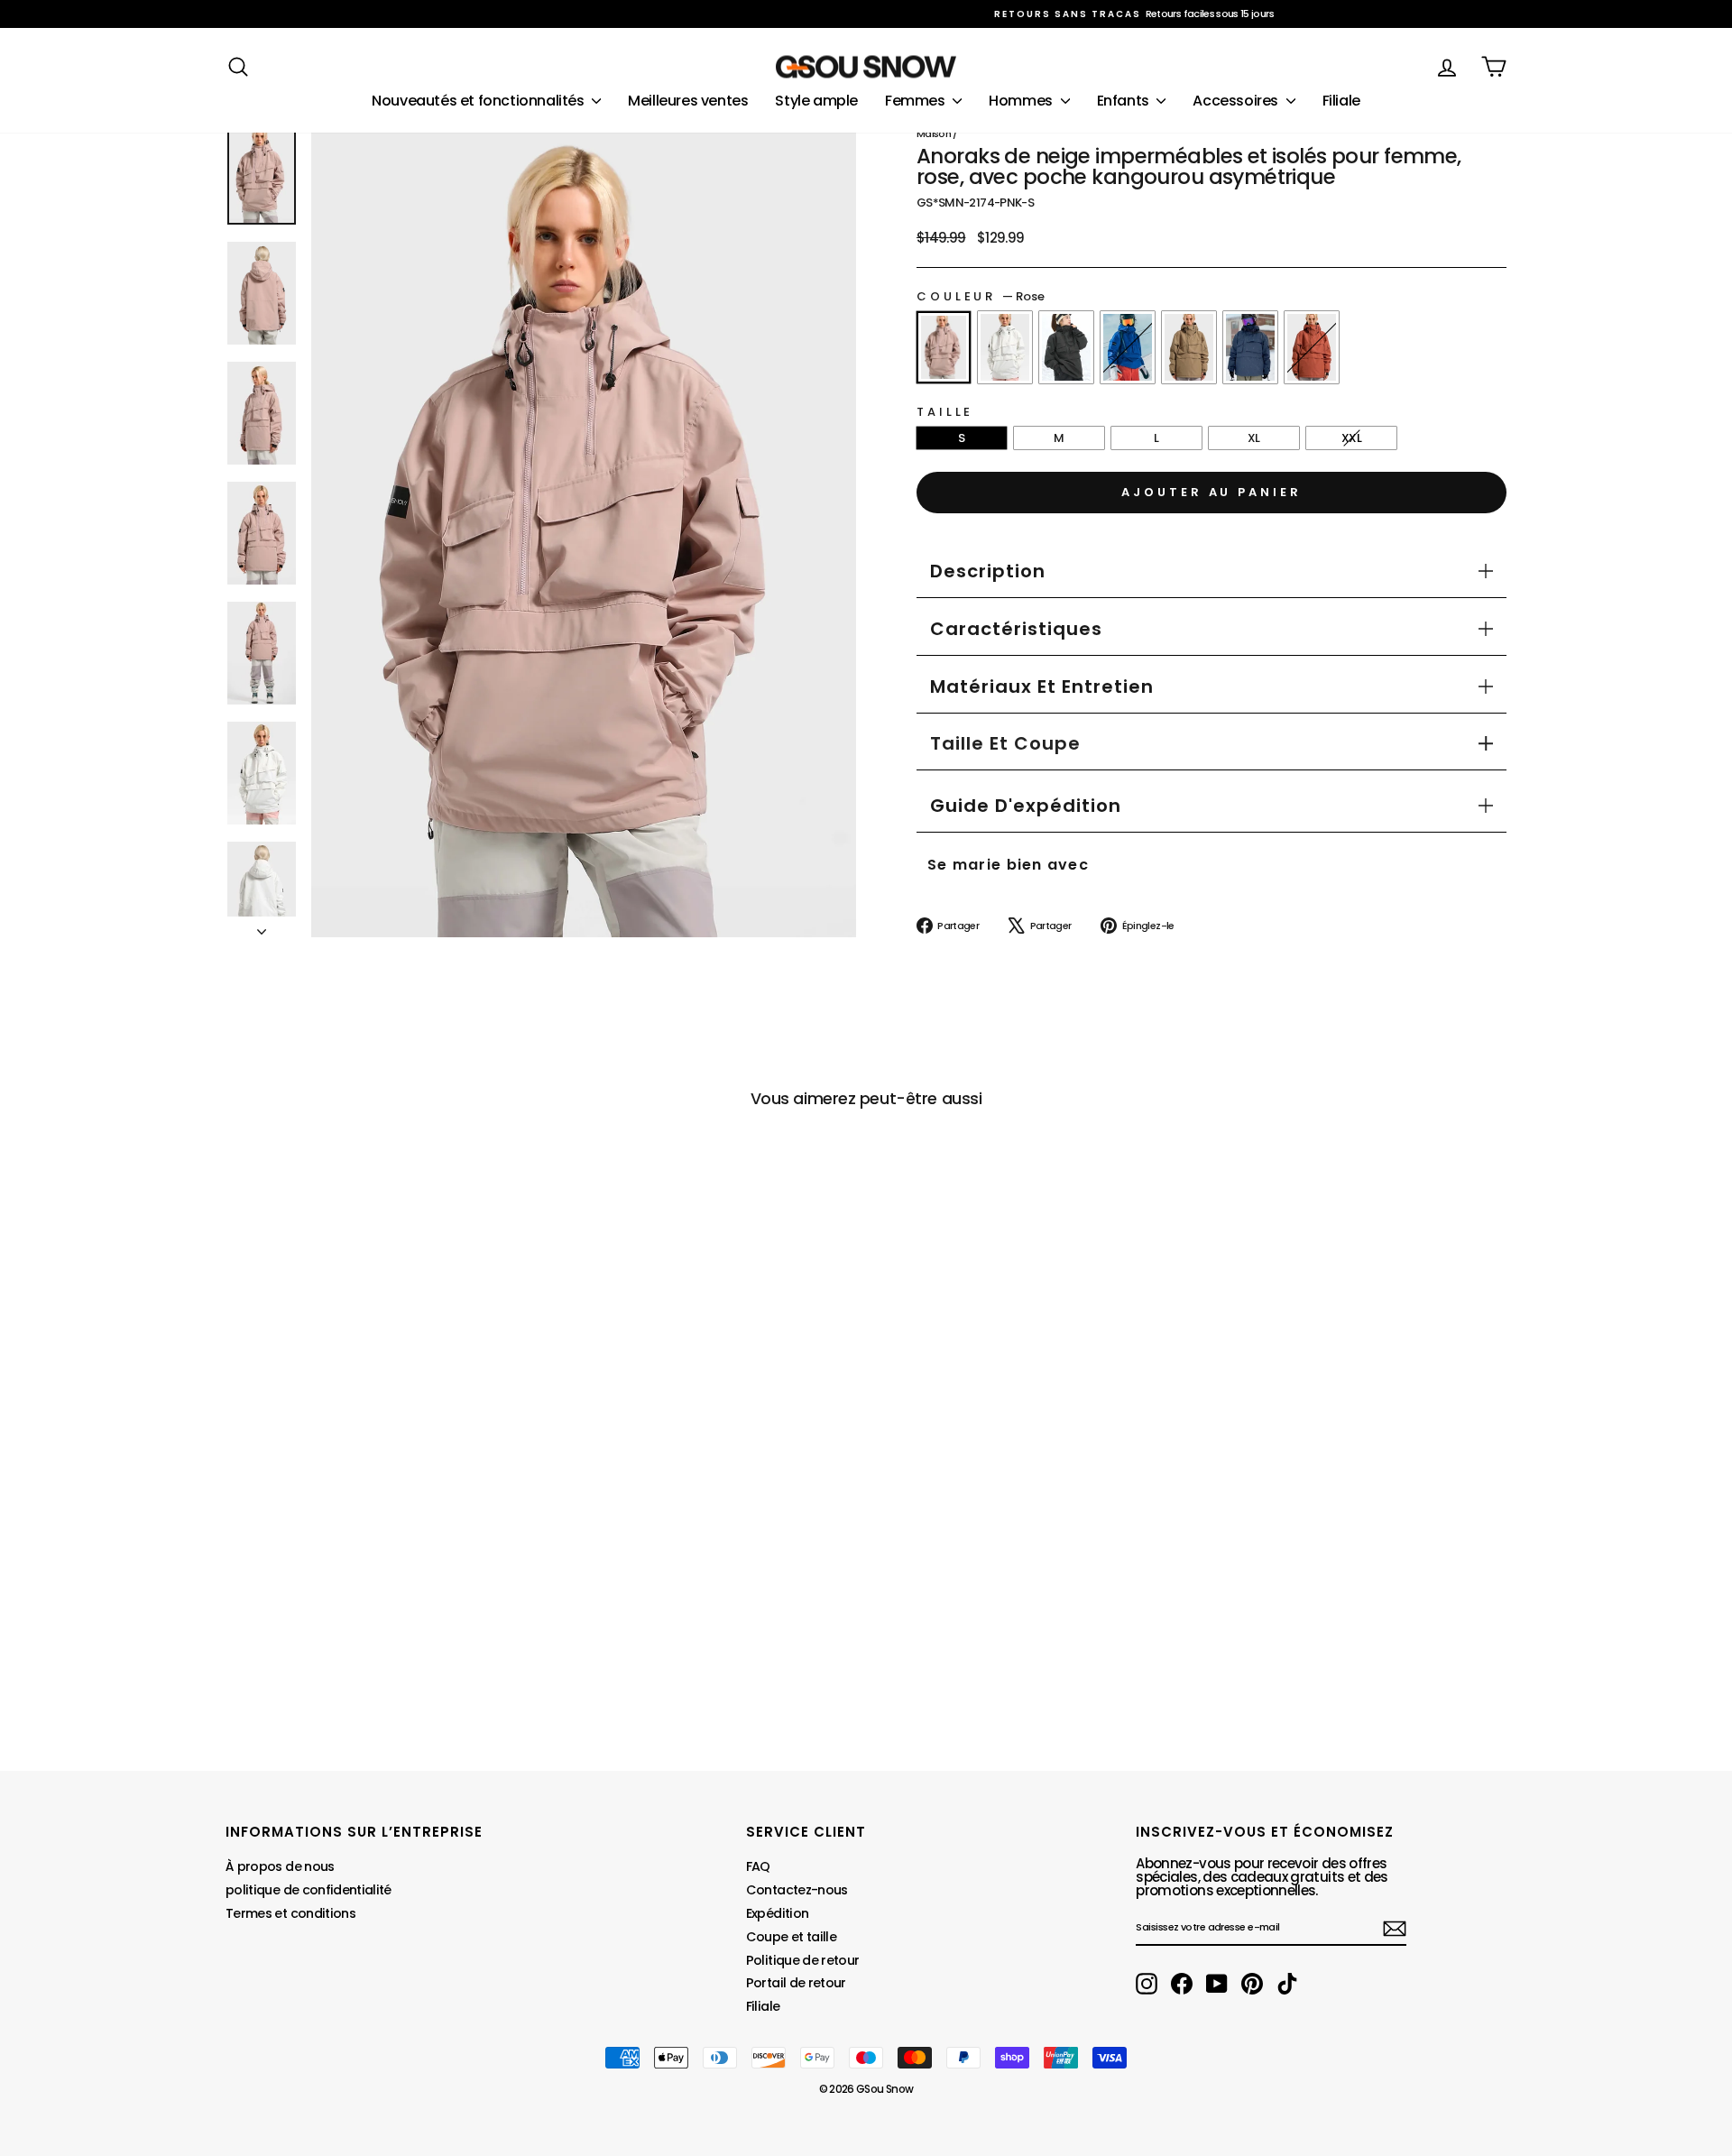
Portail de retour (796, 1983)
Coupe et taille (791, 1937)
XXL (1351, 438)
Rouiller (1312, 347)
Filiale (1341, 101)
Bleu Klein (1128, 347)
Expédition (778, 1913)
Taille (945, 412)
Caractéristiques (1016, 629)
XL (1254, 438)
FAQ (758, 1866)
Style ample (816, 101)
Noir (1066, 347)
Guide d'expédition (1026, 806)
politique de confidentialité (309, 1890)
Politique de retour (803, 1960)
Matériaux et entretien (1042, 686)
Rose (944, 347)
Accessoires (1237, 101)
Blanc (1005, 347)
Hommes (1022, 101)
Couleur (981, 296)
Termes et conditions (290, 1913)
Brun (1189, 347)
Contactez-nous (797, 1890)
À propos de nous (280, 1866)
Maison (934, 134)
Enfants (1125, 101)
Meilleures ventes (688, 101)
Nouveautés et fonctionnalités (479, 101)
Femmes (917, 101)
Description (988, 571)
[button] (1005, 743)
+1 (239, 1621)
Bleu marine (1250, 347)
